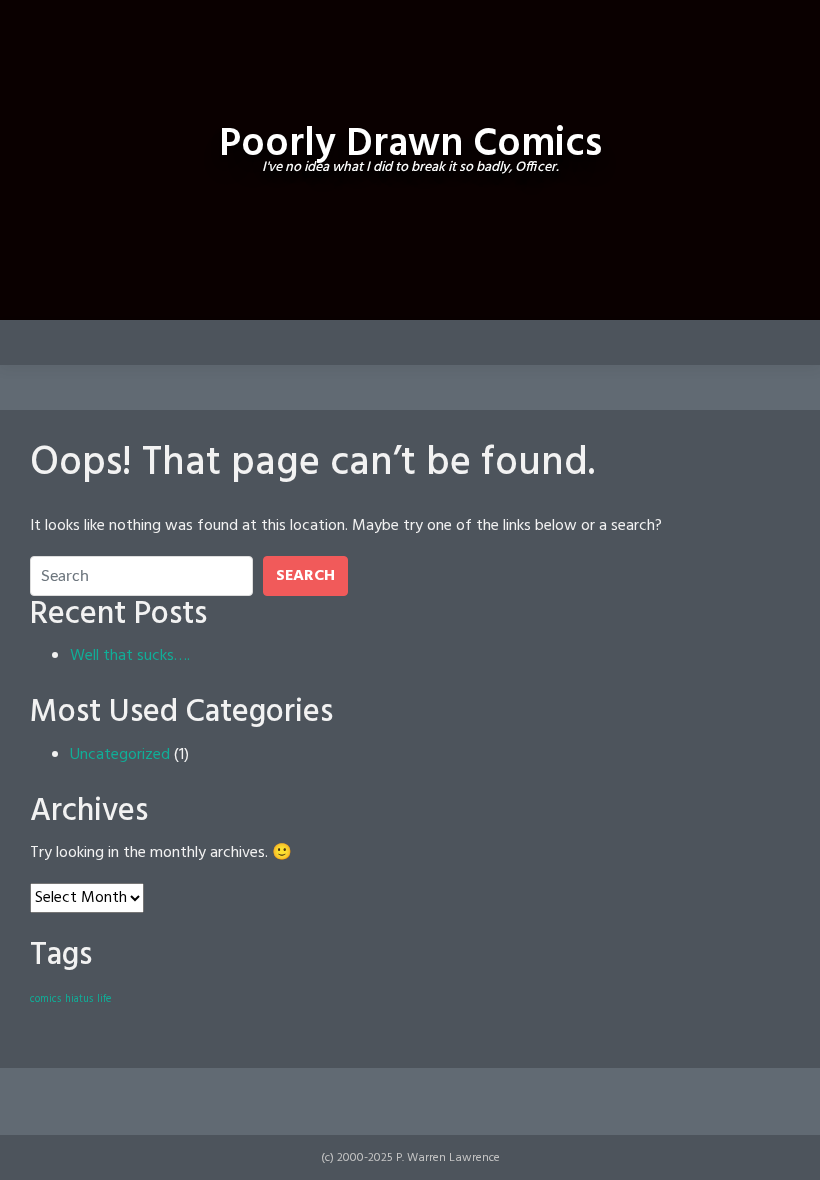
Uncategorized (120, 755)
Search (305, 576)
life (104, 999)
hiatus (79, 999)
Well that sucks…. (130, 656)
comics (45, 999)
